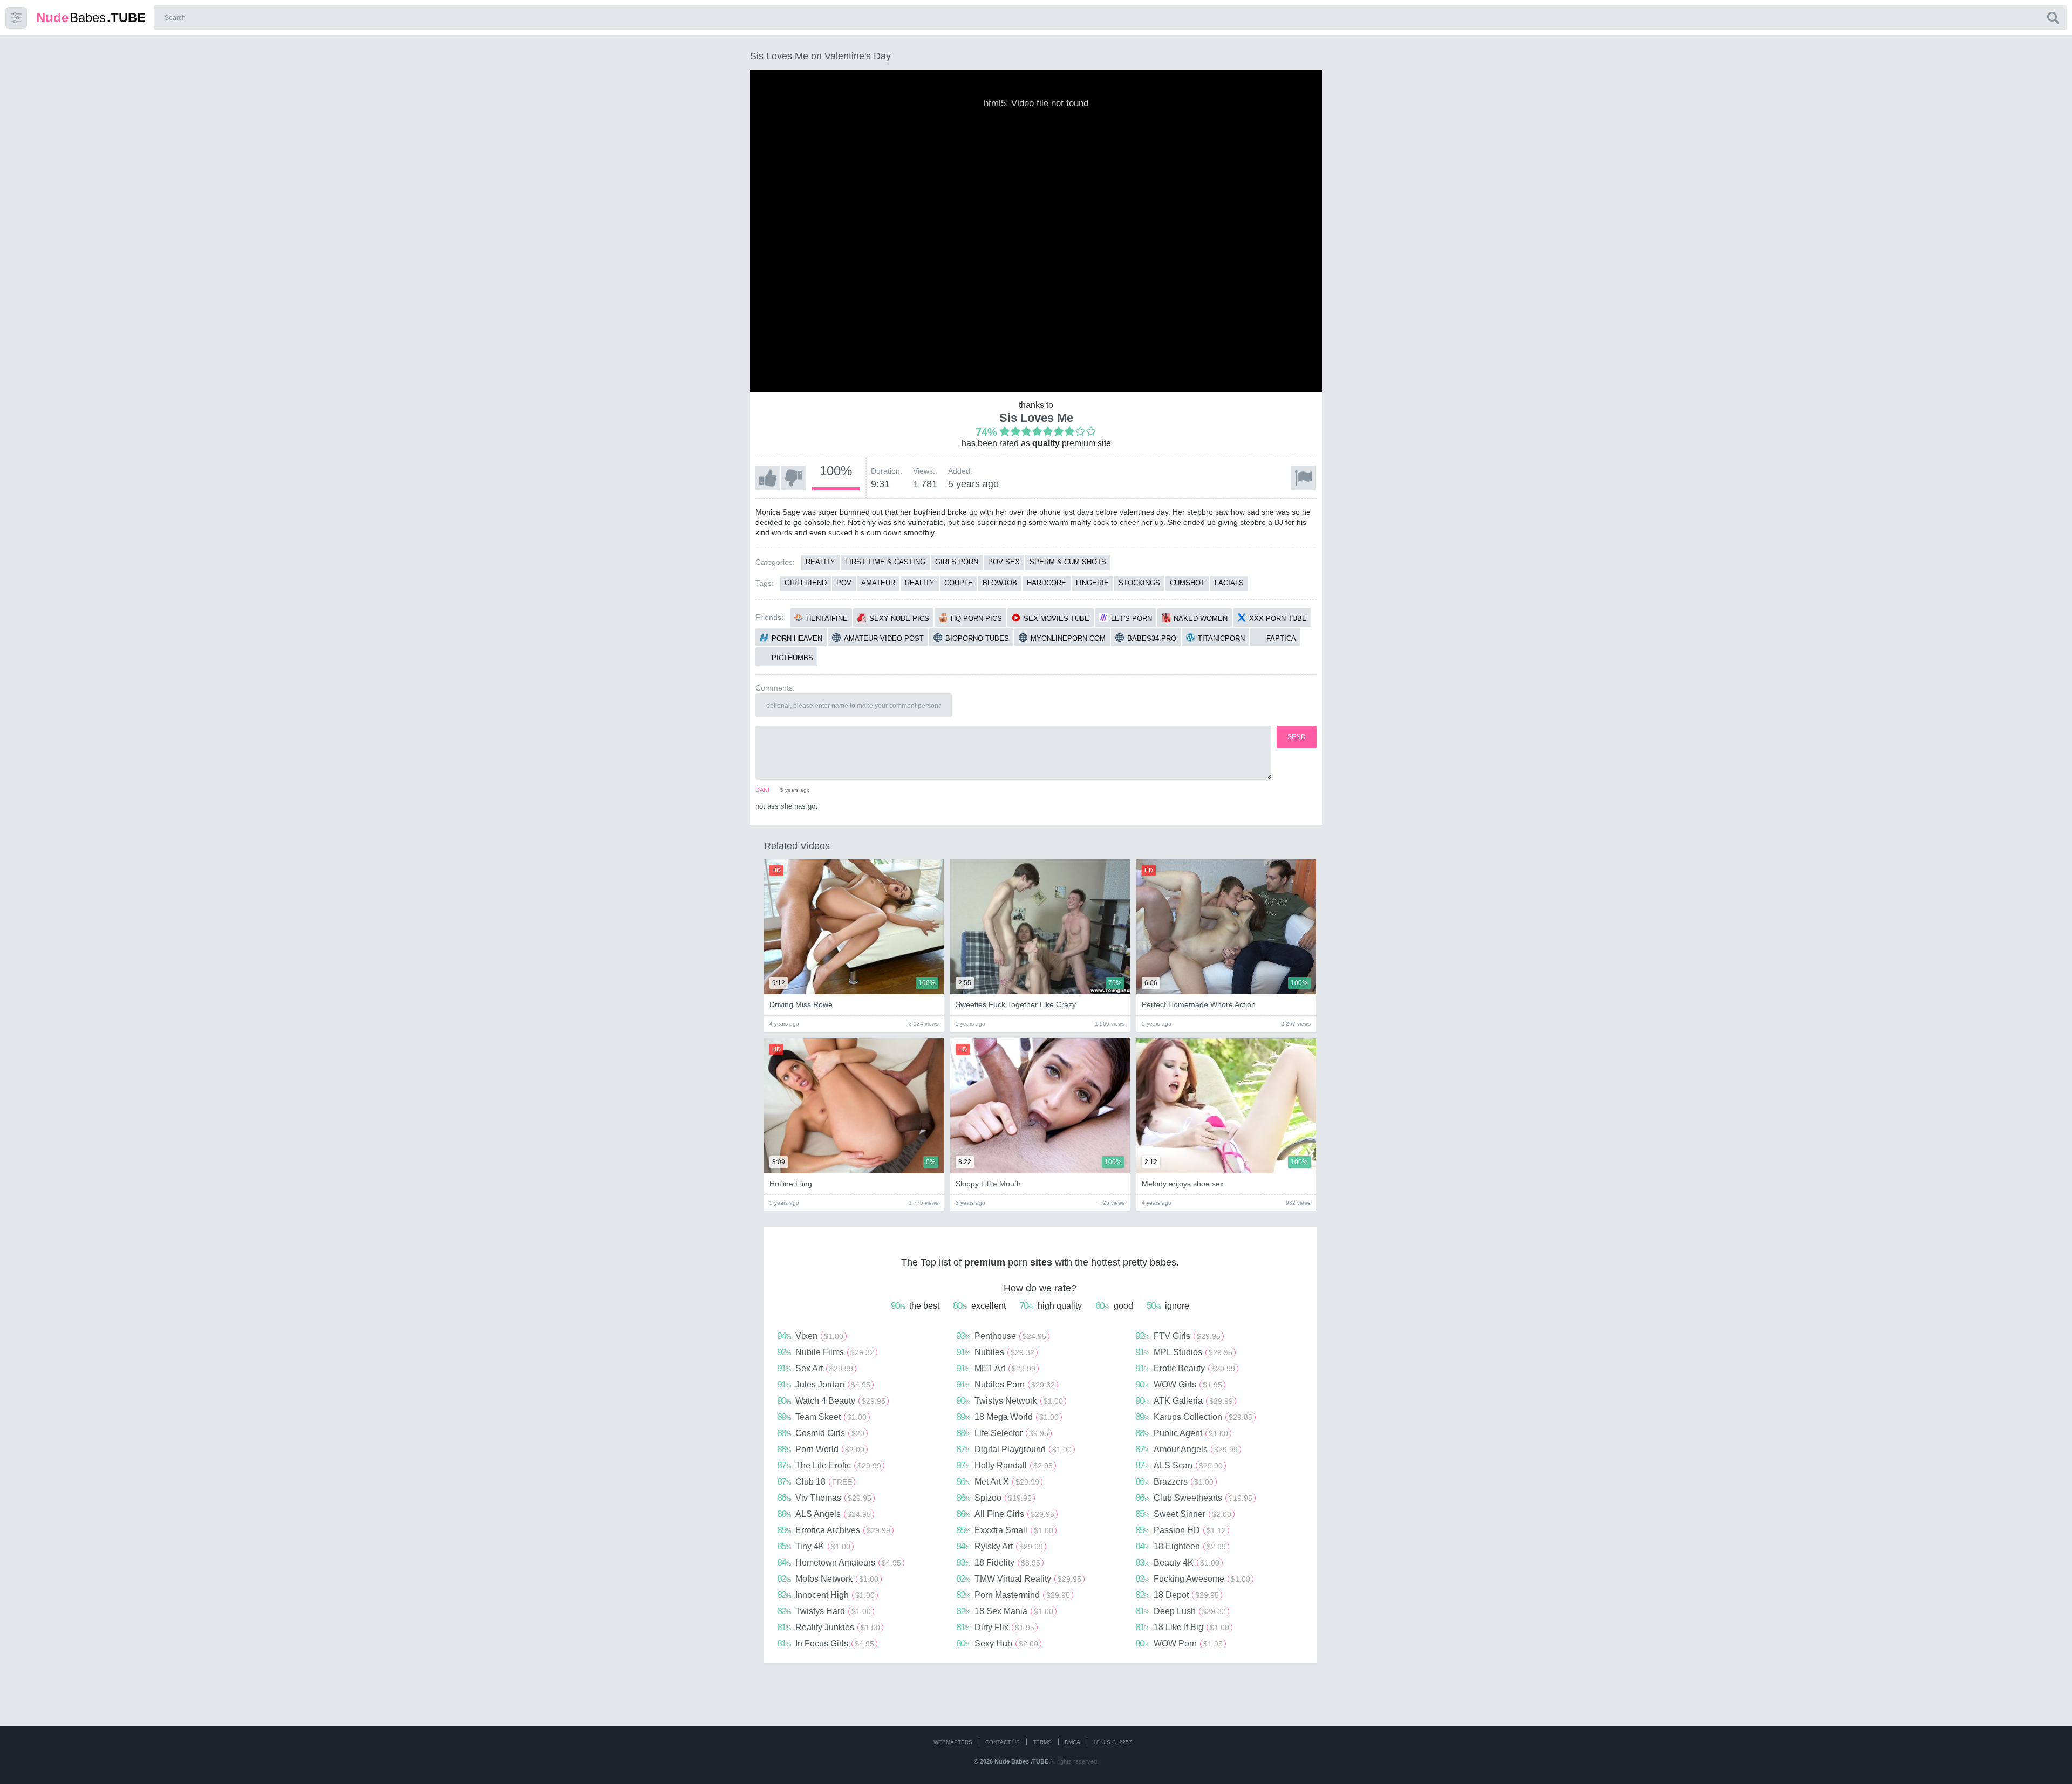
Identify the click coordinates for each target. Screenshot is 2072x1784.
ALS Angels (824, 1514)
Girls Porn (957, 562)
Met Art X (998, 1481)
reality (920, 583)
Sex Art (815, 1368)
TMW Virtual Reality (1019, 1578)
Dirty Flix (995, 1627)
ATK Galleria (1184, 1400)
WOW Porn (1179, 1643)
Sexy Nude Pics (899, 618)
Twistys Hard (824, 1611)
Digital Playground (1014, 1449)
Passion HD (1181, 1530)
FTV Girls (1178, 1336)
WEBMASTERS (953, 1742)
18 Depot (1177, 1595)
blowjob (1000, 583)
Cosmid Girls (821, 1433)
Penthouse (1001, 1336)
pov (844, 583)
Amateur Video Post (884, 638)
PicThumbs (792, 658)
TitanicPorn (1221, 638)
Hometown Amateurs (839, 1562)
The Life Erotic (829, 1465)
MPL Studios (1184, 1352)
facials (1229, 583)
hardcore (1047, 583)
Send (1297, 737)
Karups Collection (1194, 1417)
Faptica (1281, 638)
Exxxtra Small (1005, 1530)
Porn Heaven (797, 638)
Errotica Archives (834, 1530)
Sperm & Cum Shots (1068, 562)
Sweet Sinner (1183, 1514)
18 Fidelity (998, 1562)
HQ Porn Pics (976, 618)
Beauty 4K (1177, 1562)
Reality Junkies (829, 1627)
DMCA (1072, 1742)
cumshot (1187, 583)
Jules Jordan (824, 1384)
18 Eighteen (1181, 1546)
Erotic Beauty (1185, 1368)
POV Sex (1004, 562)
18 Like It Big (1182, 1627)
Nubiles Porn (1006, 1384)
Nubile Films (826, 1352)
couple (959, 583)
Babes (91, 18)
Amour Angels (1187, 1449)
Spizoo (994, 1498)
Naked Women (1201, 618)
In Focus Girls (826, 1643)
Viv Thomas (824, 1498)
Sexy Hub (997, 1643)
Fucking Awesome (1193, 1578)
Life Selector (1002, 1433)
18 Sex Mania (1005, 1611)
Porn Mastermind (1013, 1595)
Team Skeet (822, 1417)
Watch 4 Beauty (831, 1400)
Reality (820, 562)
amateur (878, 583)
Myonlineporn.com (1068, 638)
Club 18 (815, 1481)
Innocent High (826, 1595)
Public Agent (1182, 1433)
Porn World (821, 1449)
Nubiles (995, 1352)
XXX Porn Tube (1278, 618)
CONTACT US (1003, 1742)
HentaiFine (827, 618)
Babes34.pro (1152, 638)
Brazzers (1174, 1481)
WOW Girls (1179, 1384)
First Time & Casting (885, 562)
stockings (1139, 583)
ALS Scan (1179, 1465)
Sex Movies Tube (1057, 618)
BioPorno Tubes (977, 638)
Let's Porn (1132, 618)
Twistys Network (1010, 1400)
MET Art (996, 1368)
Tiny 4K (814, 1546)
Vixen (810, 1336)
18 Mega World (1007, 1417)
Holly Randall (1004, 1465)
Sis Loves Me (1036, 418)
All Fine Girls (1005, 1514)
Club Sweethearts (1194, 1498)
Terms (1042, 1742)
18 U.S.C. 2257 (1113, 1742)
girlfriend (806, 583)
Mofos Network (828, 1578)
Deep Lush (1181, 1611)
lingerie (1092, 583)
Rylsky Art (1000, 1546)
